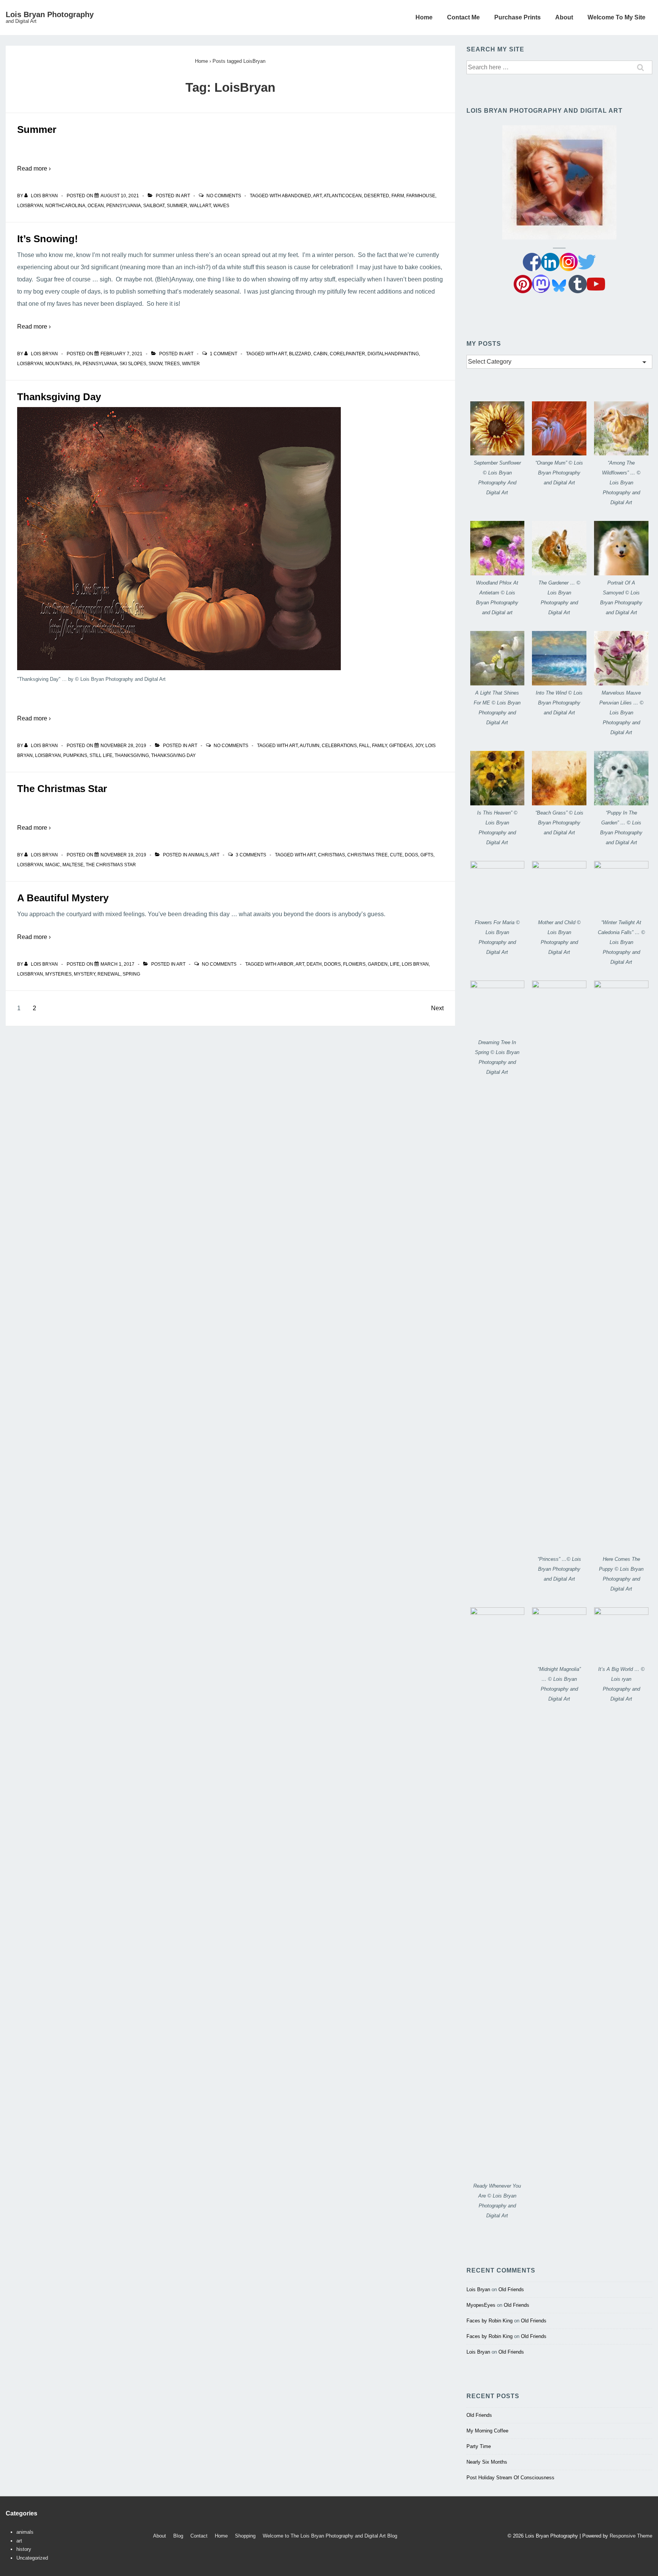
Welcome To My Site (616, 17)
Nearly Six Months (487, 2462)
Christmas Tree (367, 855)
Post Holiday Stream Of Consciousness (510, 2478)
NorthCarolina (65, 206)
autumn (310, 746)
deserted (377, 196)
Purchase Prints (517, 17)
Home (424, 17)
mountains (59, 364)
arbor (285, 964)
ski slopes (133, 364)
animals (198, 855)
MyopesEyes (481, 2305)
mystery (85, 974)
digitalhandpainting (393, 354)
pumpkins (75, 755)
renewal (109, 974)
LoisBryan (30, 206)
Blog (178, 2536)
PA (77, 364)
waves (221, 206)
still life (101, 755)
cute (396, 855)
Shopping (245, 2536)
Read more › (34, 168)
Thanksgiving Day (59, 397)
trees (172, 364)
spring (131, 974)
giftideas (401, 746)
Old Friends (511, 2289)
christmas (331, 855)
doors (332, 964)
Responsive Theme (631, 2536)
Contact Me (463, 17)
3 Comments (251, 855)
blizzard (300, 354)
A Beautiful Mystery (63, 898)
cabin (320, 354)
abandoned (296, 196)
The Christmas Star (62, 789)
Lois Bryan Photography (50, 14)
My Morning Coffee (487, 2431)
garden (378, 964)
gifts (427, 855)
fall (364, 746)
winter (191, 364)
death (314, 964)
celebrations (339, 746)
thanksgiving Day (173, 755)
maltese (73, 865)
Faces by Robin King (490, 2321)
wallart (200, 206)
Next (437, 1008)
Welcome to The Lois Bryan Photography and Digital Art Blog (330, 2536)
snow (155, 364)
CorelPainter (347, 354)
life (395, 964)
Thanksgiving (132, 755)
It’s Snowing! (48, 239)
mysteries (58, 974)
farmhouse (421, 196)
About (564, 17)
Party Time (479, 2446)
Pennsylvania (124, 206)
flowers (354, 964)
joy (419, 746)
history (24, 2549)
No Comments (224, 196)
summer (177, 206)
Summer (37, 129)
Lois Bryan (415, 964)
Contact (199, 2536)
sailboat (154, 206)
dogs (411, 855)
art (185, 196)
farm (398, 196)
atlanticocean (343, 196)
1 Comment (224, 354)
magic (53, 865)
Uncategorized (32, 2558)
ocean (96, 206)
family (379, 746)
